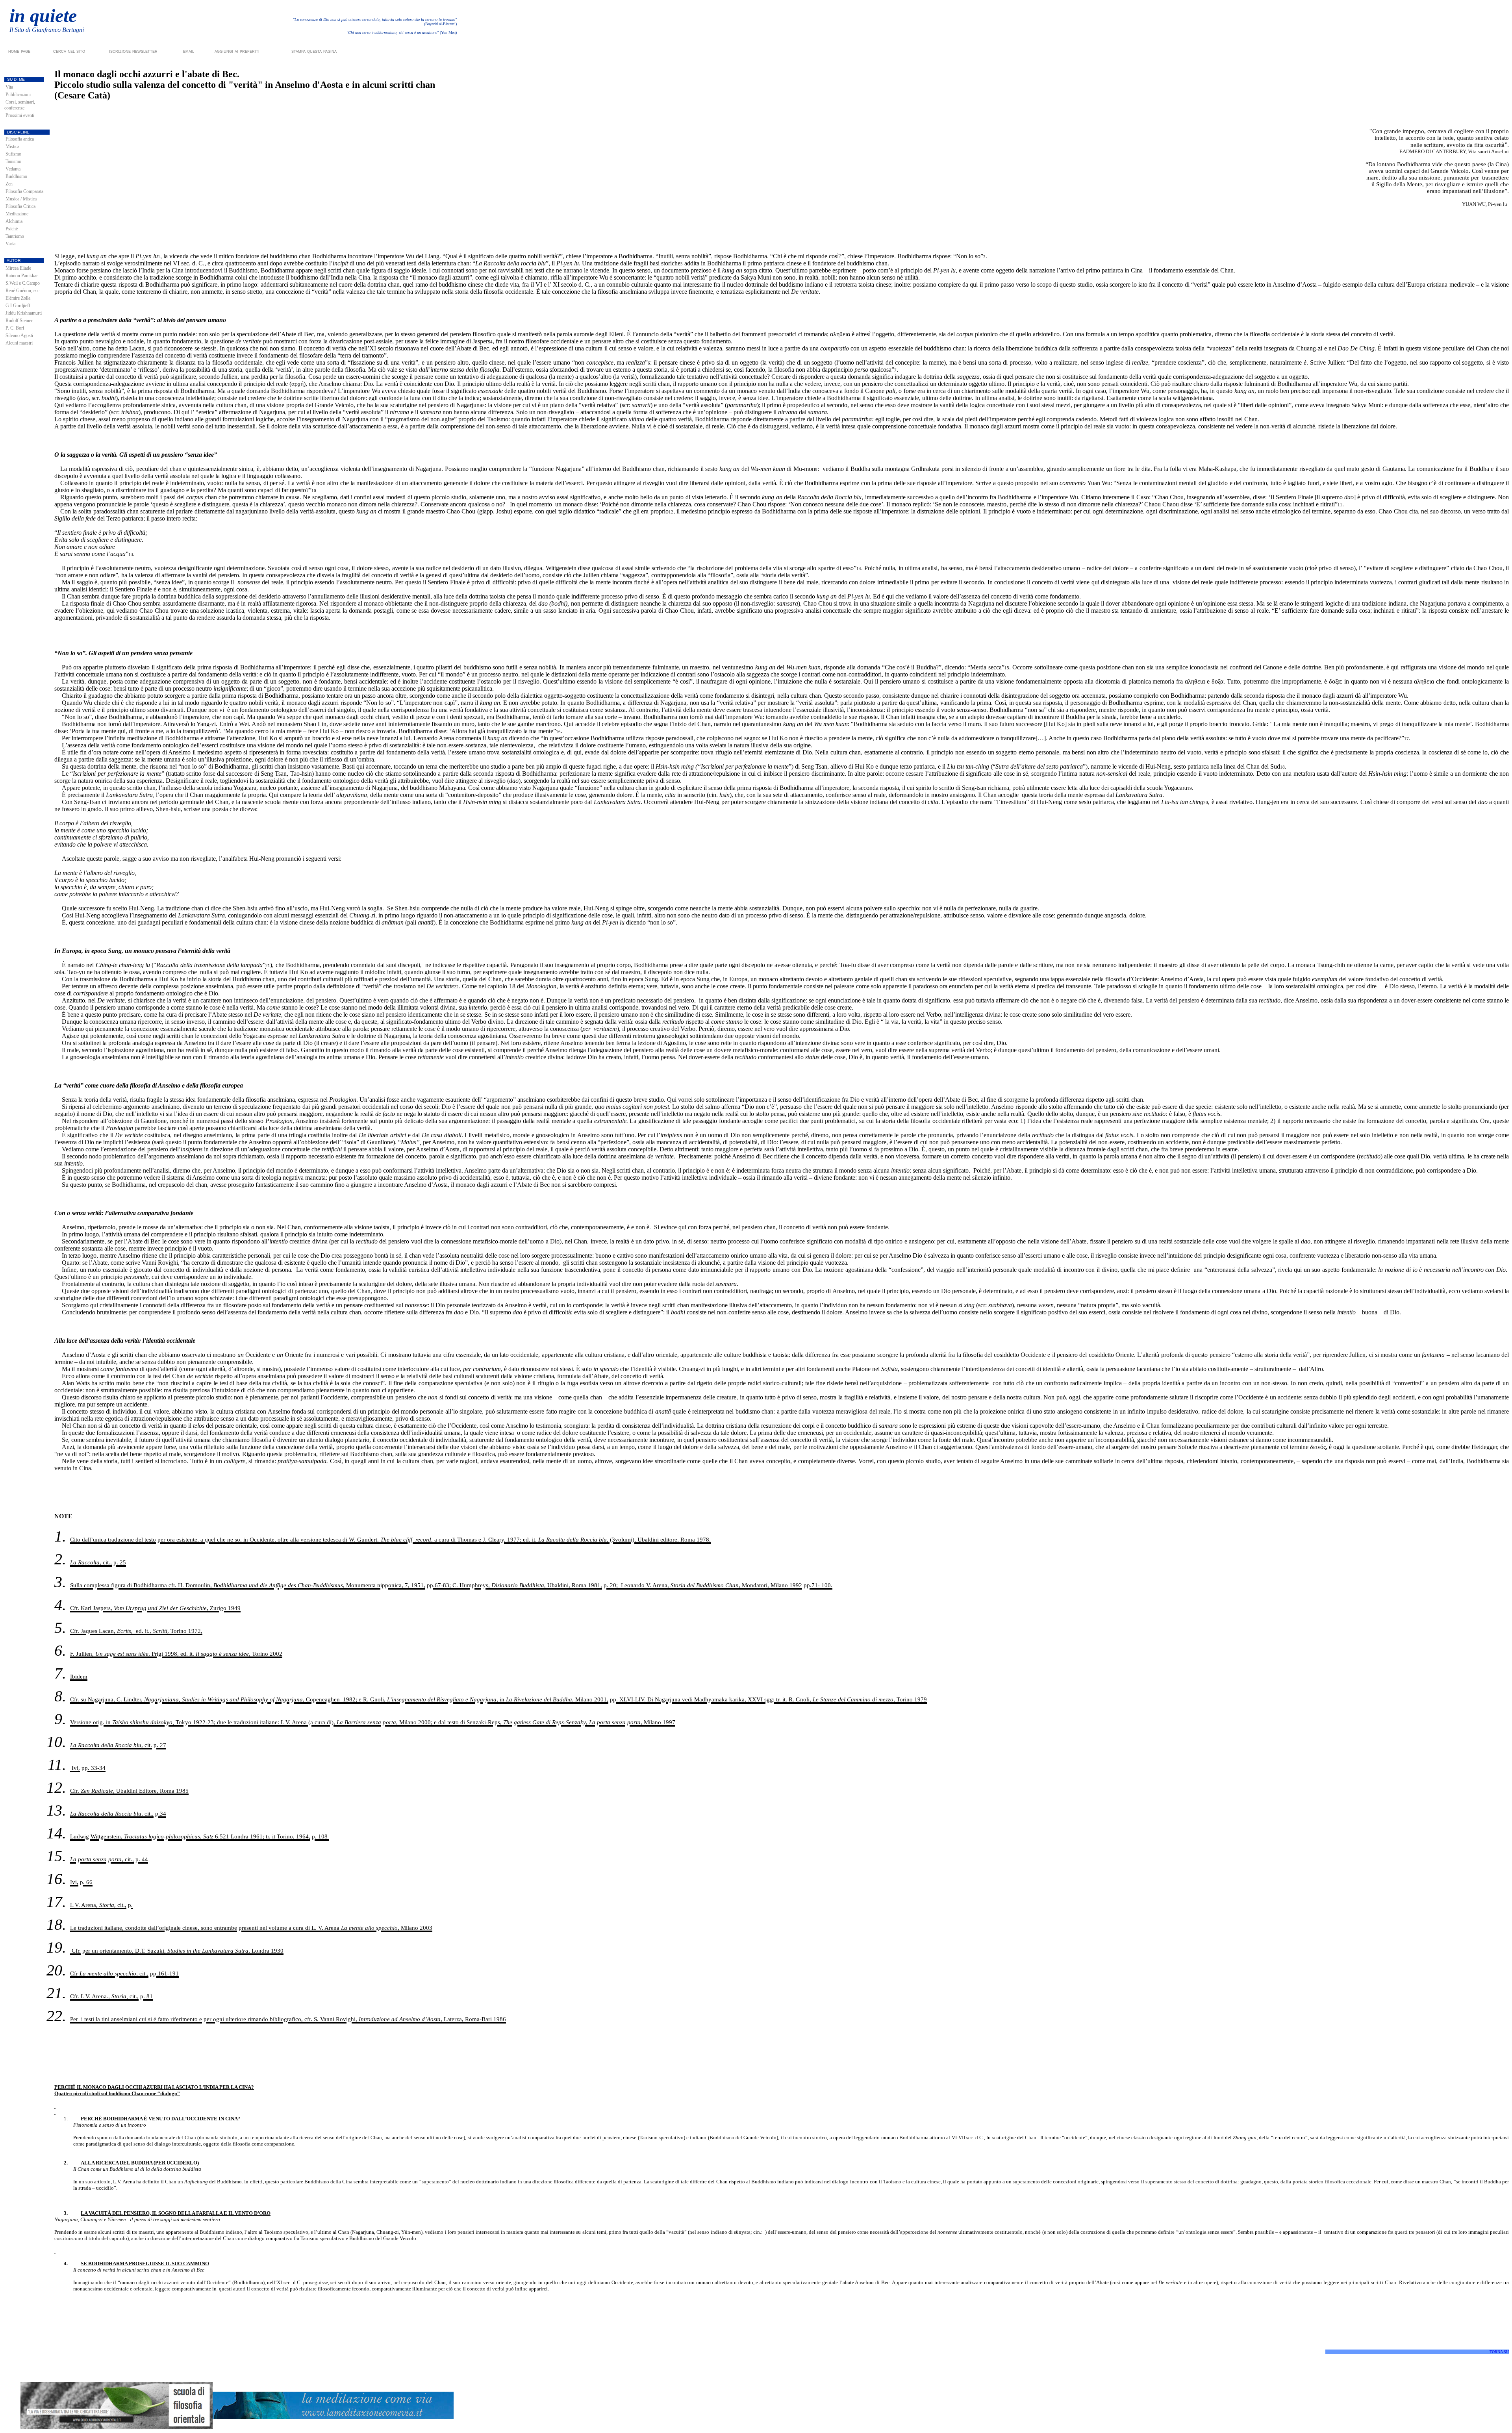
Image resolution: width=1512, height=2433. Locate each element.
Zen (9, 184)
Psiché (12, 229)
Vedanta (13, 169)
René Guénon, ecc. (23, 291)
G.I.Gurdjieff (18, 306)
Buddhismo (16, 176)
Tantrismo (15, 236)
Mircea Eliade (18, 268)
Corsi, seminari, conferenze (20, 105)
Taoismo (13, 161)
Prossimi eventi (20, 115)
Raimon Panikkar (22, 276)
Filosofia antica (20, 139)
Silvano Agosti (19, 335)
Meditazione (17, 214)
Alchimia (14, 221)
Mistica (12, 146)
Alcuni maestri (19, 343)
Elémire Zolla (18, 298)
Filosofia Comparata (24, 191)
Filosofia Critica (20, 206)
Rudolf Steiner (19, 321)
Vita (9, 87)
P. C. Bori (15, 328)
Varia (10, 244)
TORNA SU (1499, 2352)
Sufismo (13, 154)
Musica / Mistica (21, 199)
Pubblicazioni (18, 95)
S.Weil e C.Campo (23, 283)
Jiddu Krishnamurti (24, 313)
